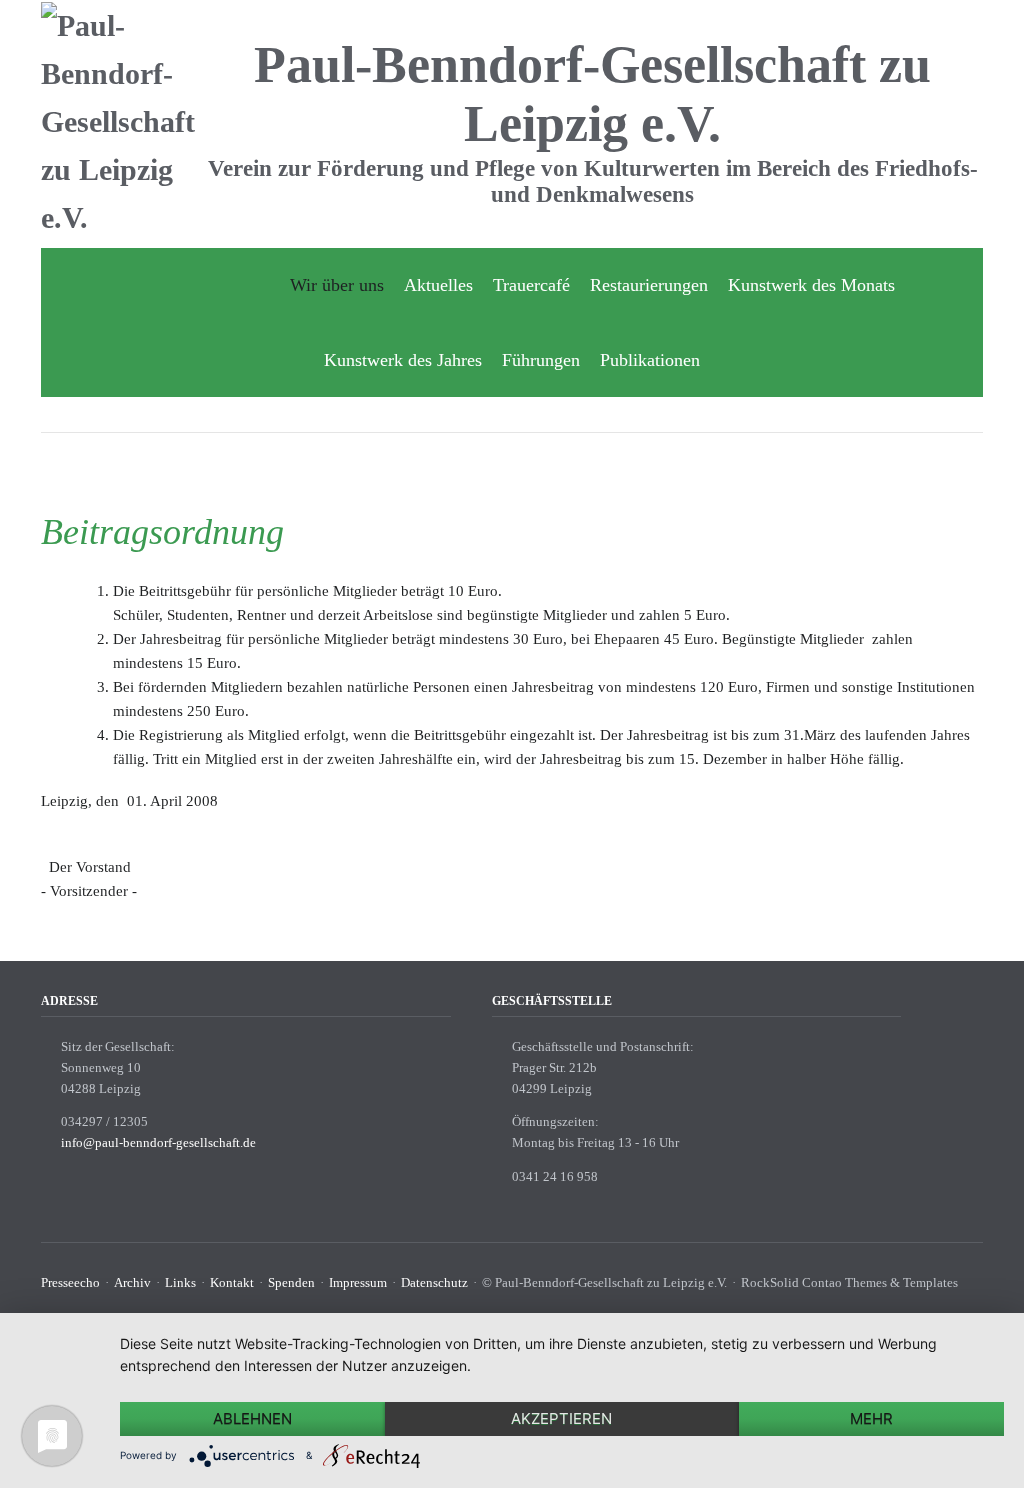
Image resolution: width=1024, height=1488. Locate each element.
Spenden (291, 1282)
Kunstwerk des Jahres (403, 360)
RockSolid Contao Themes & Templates (849, 1282)
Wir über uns (337, 285)
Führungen (541, 360)
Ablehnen (252, 1418)
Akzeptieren (561, 1418)
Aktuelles (438, 285)
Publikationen (650, 360)
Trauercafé (531, 285)
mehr (871, 1418)
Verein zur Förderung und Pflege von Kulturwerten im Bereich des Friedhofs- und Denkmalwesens (593, 181)
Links (180, 1282)
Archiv (132, 1282)
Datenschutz (434, 1282)
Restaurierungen (649, 285)
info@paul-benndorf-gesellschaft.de (158, 1142)
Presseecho (70, 1282)
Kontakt (232, 1282)
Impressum (358, 1282)
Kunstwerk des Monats (811, 285)
